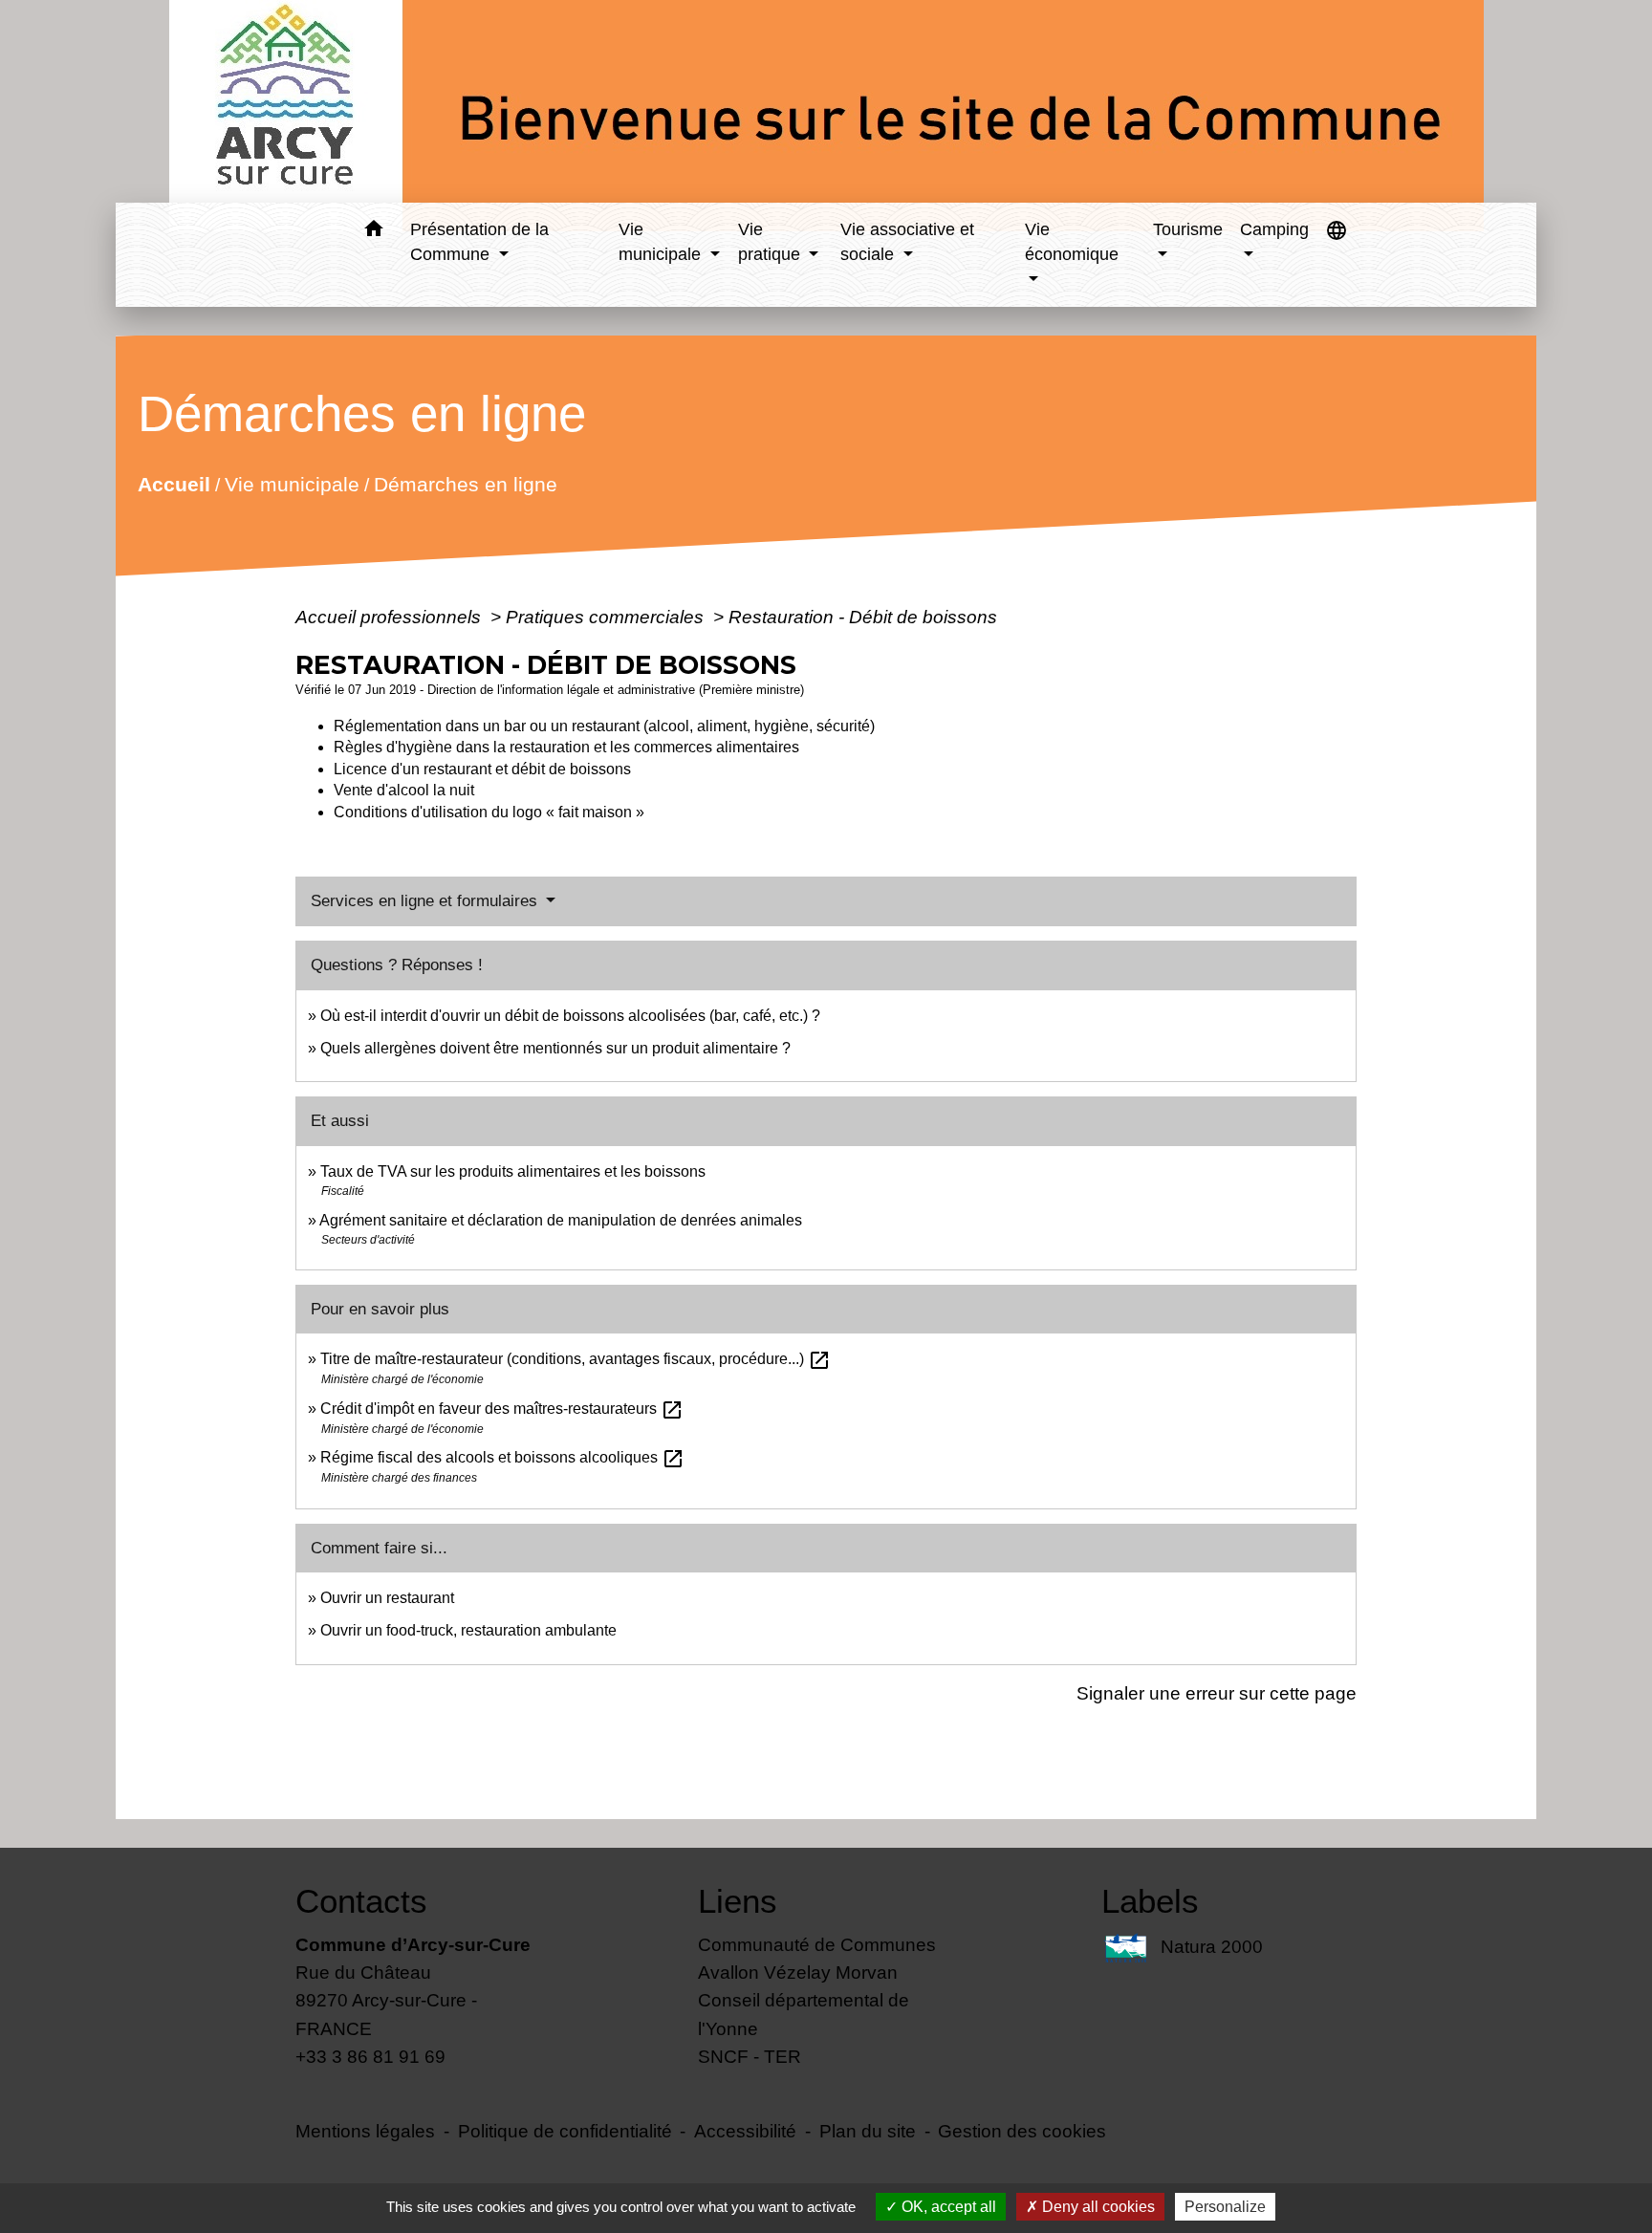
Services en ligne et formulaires (426, 901)
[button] (373, 232)
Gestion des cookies (1022, 2131)
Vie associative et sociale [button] (907, 242)
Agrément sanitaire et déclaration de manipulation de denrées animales (561, 1220)
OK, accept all (947, 2207)
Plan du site (868, 2131)
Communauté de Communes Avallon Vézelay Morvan (817, 1958)
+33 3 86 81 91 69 (370, 2056)
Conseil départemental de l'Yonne (804, 2014)
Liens (738, 1901)
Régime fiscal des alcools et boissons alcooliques (502, 1457)
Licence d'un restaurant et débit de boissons (482, 769)
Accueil (174, 484)
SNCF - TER (750, 2056)
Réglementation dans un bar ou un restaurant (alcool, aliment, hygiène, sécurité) (604, 726)
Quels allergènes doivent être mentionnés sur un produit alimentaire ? (555, 1048)
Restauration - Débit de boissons (863, 617)
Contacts (361, 1901)
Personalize (1225, 2207)
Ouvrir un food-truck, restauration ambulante (468, 1630)
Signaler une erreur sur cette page (1217, 1693)
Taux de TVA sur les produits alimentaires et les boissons (513, 1171)
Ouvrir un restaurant (387, 1598)
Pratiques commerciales (607, 617)
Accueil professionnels (391, 617)
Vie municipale (292, 484)
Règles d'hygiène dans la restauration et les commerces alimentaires (566, 747)
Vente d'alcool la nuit (404, 790)
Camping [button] (1274, 229)
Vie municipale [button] (662, 242)
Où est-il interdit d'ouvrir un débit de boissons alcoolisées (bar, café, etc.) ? (570, 1016)
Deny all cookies (1097, 2207)
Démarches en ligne (466, 484)
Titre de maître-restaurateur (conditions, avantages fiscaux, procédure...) (576, 1359)
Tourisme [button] (1188, 229)
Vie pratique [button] (772, 242)
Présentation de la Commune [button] (479, 242)
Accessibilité (745, 2131)
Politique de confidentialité (565, 2131)
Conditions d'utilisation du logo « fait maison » (489, 812)
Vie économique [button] (1072, 242)
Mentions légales (365, 2131)
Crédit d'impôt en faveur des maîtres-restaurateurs (502, 1409)
